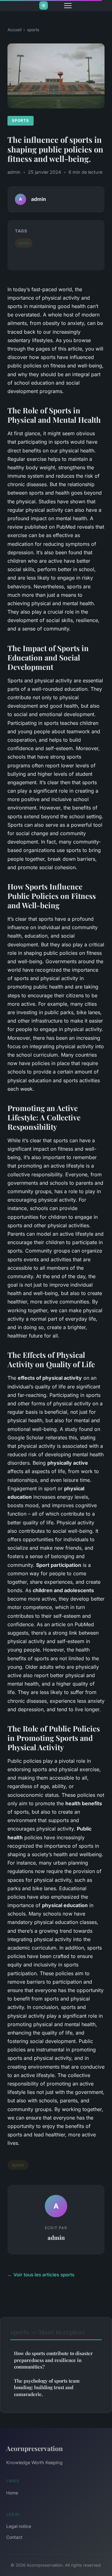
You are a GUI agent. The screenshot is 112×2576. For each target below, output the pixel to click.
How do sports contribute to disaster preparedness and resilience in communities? (53, 2360)
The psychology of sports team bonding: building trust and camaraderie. (47, 2387)
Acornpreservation (35, 2448)
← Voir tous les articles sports (41, 2275)
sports (33, 30)
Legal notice (19, 2526)
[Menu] (68, 6)
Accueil (14, 30)
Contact (14, 2537)
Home (12, 2493)
